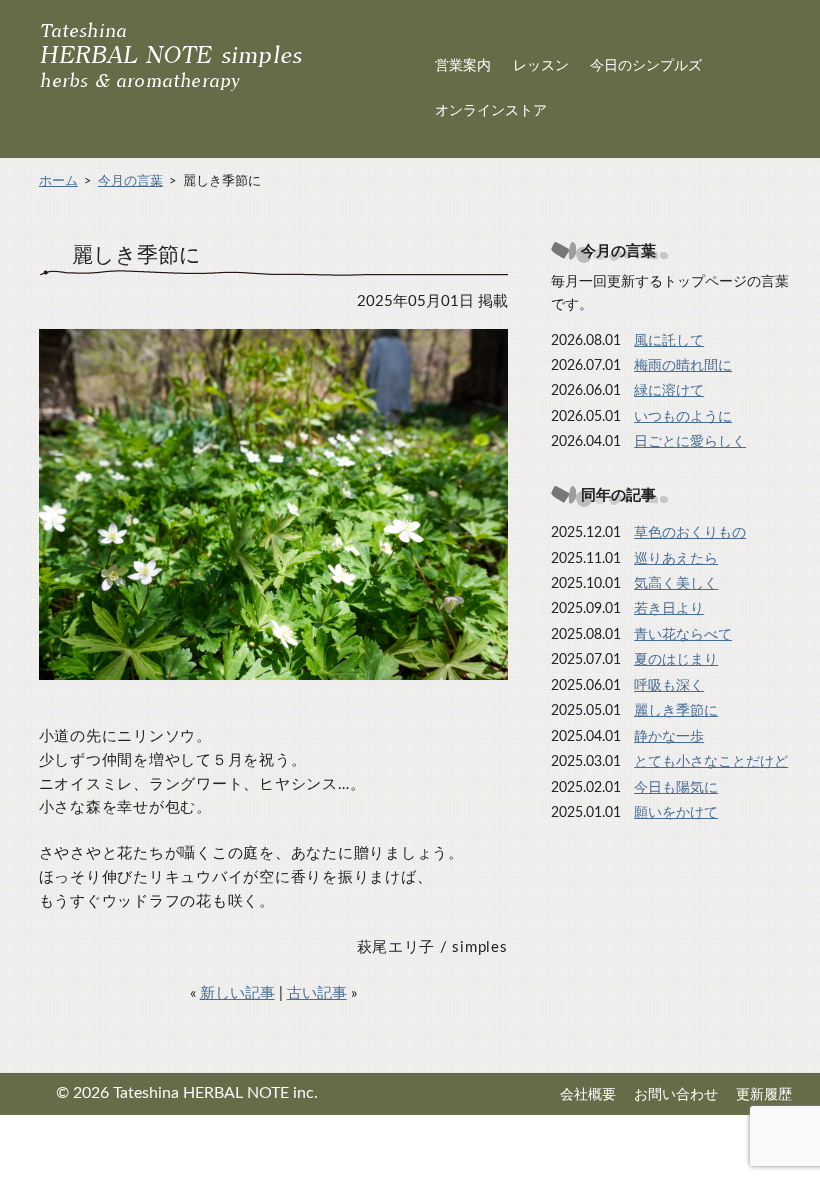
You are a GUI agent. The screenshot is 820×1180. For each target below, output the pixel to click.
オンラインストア (491, 110)
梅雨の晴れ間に (683, 366)
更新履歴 (764, 1094)
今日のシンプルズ (646, 65)
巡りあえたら (676, 559)
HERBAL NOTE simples (171, 56)
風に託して (669, 341)
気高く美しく (676, 584)
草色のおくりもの (690, 533)
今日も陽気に (676, 788)
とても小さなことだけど (711, 762)
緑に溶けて (669, 391)
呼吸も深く (669, 686)
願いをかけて (676, 813)
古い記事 (317, 993)
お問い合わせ (676, 1094)
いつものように (683, 417)
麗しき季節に (676, 711)
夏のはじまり (676, 660)
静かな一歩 (669, 737)
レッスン (541, 65)
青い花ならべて (683, 635)
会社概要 (588, 1094)
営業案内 (463, 65)
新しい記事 (237, 993)
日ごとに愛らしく (690, 442)
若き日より (669, 609)
